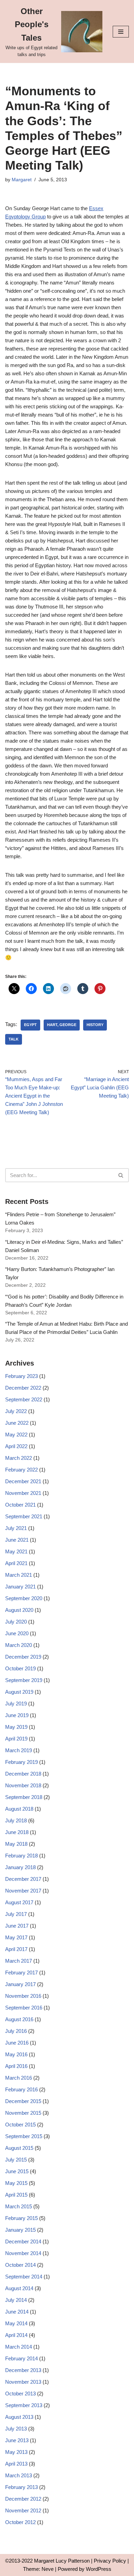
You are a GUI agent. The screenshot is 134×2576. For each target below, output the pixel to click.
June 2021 (17, 1540)
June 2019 (17, 1715)
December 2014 (23, 2241)
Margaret (22, 180)
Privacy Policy (110, 2561)
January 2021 (20, 1587)
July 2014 (16, 2300)
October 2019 (20, 1668)
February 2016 (21, 2089)
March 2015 (19, 2206)
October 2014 (20, 2265)
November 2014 (23, 2253)
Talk (14, 1039)
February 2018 (21, 1856)
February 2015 (21, 2218)
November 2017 (23, 1891)
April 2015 (16, 2195)
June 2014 (17, 2312)
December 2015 (23, 2101)
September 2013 (24, 2405)
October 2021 (20, 1505)
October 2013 (20, 2394)
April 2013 (16, 2464)
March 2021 (19, 1575)
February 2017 (21, 1973)
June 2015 (17, 2171)
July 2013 (16, 2429)
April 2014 (16, 2335)
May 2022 (16, 1435)
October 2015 (20, 2125)
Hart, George (62, 1025)
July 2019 (16, 1704)
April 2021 (16, 1563)
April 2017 (16, 1949)
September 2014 (24, 2277)
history (95, 1025)
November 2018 (23, 1785)
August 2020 (19, 1610)
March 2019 (19, 1750)
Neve (48, 2569)
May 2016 (16, 2054)
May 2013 (16, 2452)
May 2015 (16, 2183)
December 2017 (23, 1879)
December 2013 (23, 2370)
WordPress (99, 2569)
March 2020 (19, 1645)
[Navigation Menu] (121, 32)
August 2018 (19, 1809)
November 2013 (23, 2382)
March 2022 (19, 1458)
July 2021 (16, 1528)
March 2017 (19, 1961)
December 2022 (23, 1388)
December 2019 (23, 1657)
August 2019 (19, 1692)
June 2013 (17, 2440)
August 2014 (19, 2288)
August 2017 (19, 1902)
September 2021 (24, 1516)
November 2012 (23, 2510)
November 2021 (23, 1493)
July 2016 (16, 2031)
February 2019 (21, 1762)
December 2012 (23, 2499)
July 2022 (16, 1411)
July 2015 (16, 2160)
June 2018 (17, 1832)
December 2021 (23, 1481)
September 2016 (24, 2008)
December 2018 (23, 1774)
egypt (30, 1025)
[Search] (121, 1175)
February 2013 (21, 2487)
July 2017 (16, 1914)
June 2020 (17, 1633)
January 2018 (20, 1867)
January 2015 (20, 2230)
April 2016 (16, 2066)
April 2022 (16, 1446)
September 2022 (24, 1399)
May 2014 (16, 2323)
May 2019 (16, 1727)
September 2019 (24, 1680)
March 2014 (19, 2347)
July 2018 (16, 1820)
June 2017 (17, 1926)
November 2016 (23, 1996)
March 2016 (19, 2078)
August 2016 (19, 2019)
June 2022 (17, 1423)
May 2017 (16, 1937)
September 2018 (24, 1797)
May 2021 (16, 1551)
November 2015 (23, 2113)
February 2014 (21, 2358)
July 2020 (16, 1622)
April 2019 (16, 1739)
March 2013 (19, 2475)
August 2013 (19, 2417)
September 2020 (24, 1598)
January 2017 (20, 1984)
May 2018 (16, 1844)
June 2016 (17, 2043)
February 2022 (21, 1470)
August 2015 (19, 2148)
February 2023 (21, 1376)
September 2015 (24, 2136)
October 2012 (20, 2522)
